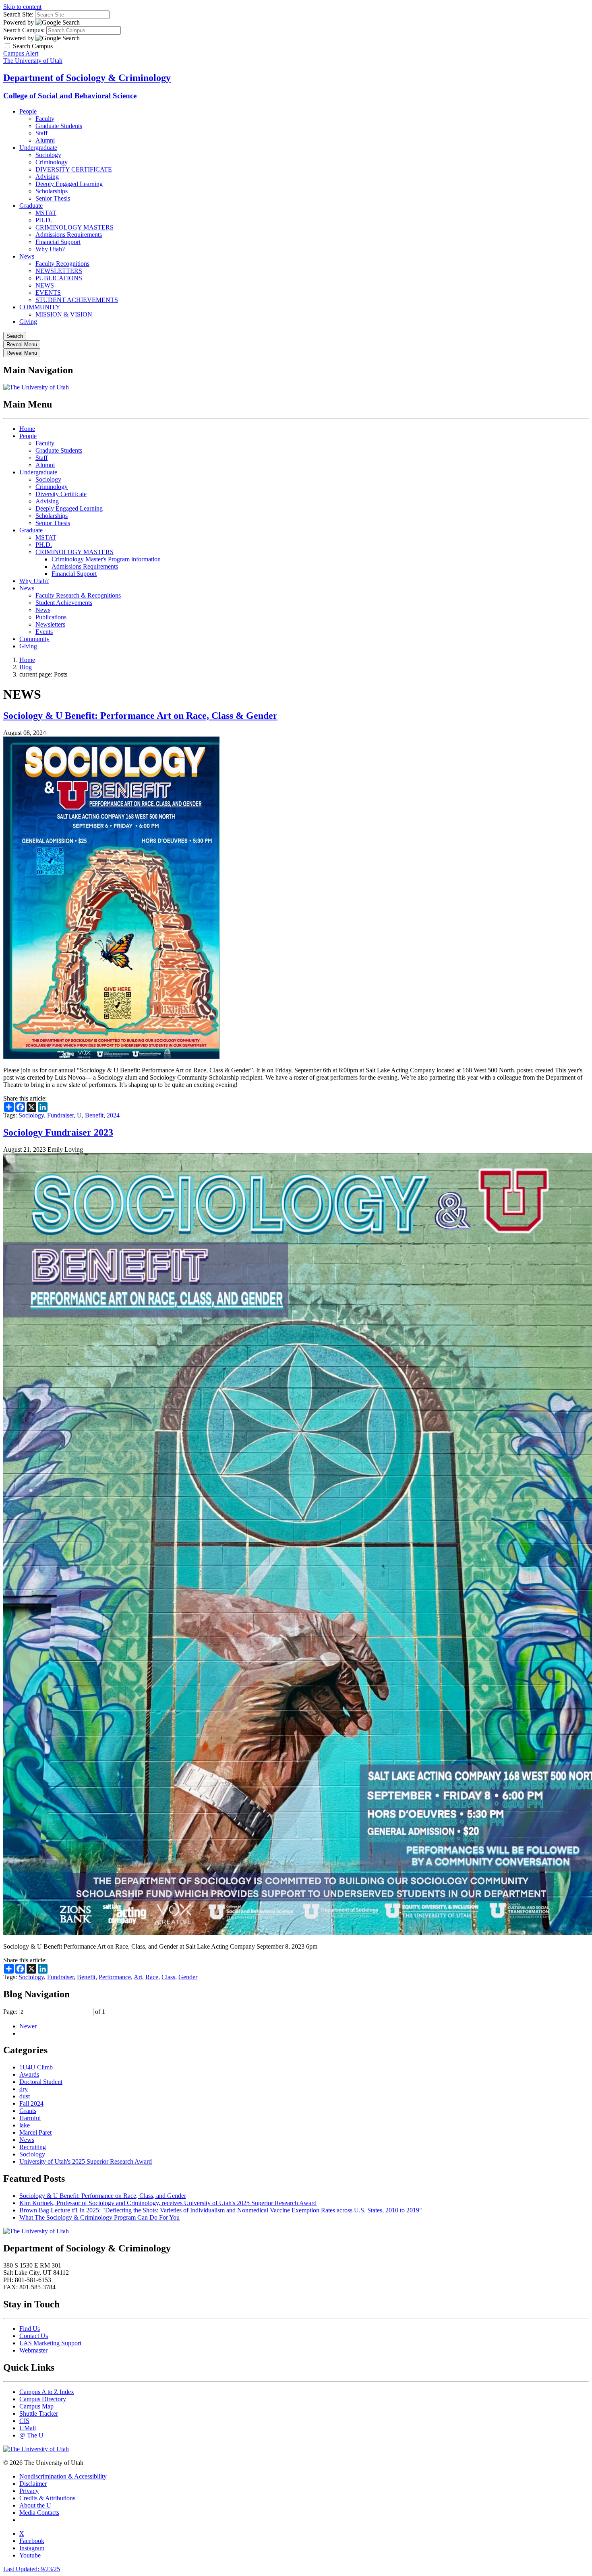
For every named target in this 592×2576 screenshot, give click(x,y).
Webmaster (33, 2350)
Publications (51, 617)
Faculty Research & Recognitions (78, 595)
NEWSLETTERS (59, 271)
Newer (28, 2026)
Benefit (94, 1115)
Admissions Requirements (69, 235)
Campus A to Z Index (47, 2392)
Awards (29, 2074)
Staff (41, 133)
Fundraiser (60, 1115)
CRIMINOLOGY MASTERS (75, 227)
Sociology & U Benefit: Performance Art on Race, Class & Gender (140, 716)
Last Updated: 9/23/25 (32, 2569)
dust (25, 2096)
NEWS (45, 285)
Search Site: (18, 14)
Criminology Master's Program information (106, 559)
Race (152, 1977)
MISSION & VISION (64, 314)
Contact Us (34, 2336)
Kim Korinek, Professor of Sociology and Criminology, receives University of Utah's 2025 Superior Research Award (168, 2203)
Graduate (31, 206)
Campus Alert (21, 53)
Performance (115, 1977)
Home (27, 429)
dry (24, 2089)
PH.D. (44, 220)
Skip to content (22, 7)
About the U (35, 2505)
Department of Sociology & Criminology (87, 78)
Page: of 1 (54, 2012)
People (28, 111)
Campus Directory (43, 2399)
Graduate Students (59, 126)
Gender (188, 1977)
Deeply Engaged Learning (69, 184)
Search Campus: (24, 30)
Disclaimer (33, 2484)
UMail (28, 2428)
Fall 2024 (31, 2103)
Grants (28, 2111)
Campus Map (36, 2406)
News (27, 256)
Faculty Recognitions (62, 264)
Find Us (30, 2329)
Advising (47, 177)
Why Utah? (50, 249)
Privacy (29, 2491)
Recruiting (33, 2147)
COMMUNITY (40, 307)
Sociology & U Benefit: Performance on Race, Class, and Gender (103, 2196)
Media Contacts (39, 2513)
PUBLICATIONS (59, 278)
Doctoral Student (41, 2082)
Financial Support (58, 242)
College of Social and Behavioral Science (70, 96)
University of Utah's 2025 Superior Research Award (86, 2161)
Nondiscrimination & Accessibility (63, 2476)
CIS (24, 2421)
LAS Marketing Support (50, 2343)
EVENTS (48, 293)
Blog (26, 667)
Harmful (30, 2118)
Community (34, 639)
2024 (113, 1115)
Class (168, 1977)
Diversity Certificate (61, 494)
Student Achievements (64, 603)
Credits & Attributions (47, 2498)
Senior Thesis (53, 198)
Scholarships (52, 191)
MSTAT (46, 213)
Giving (28, 322)
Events (44, 632)
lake (25, 2125)
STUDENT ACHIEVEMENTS (77, 300)
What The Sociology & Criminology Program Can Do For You (99, 2217)
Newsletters (50, 624)
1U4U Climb (36, 2067)
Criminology (52, 162)
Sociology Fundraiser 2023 (58, 1132)
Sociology (48, 155)
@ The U (31, 2435)
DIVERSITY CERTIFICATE (74, 169)
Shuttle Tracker (39, 2414)
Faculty (45, 119)
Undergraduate (38, 148)
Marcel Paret (35, 2132)
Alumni (45, 140)
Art (138, 1977)
